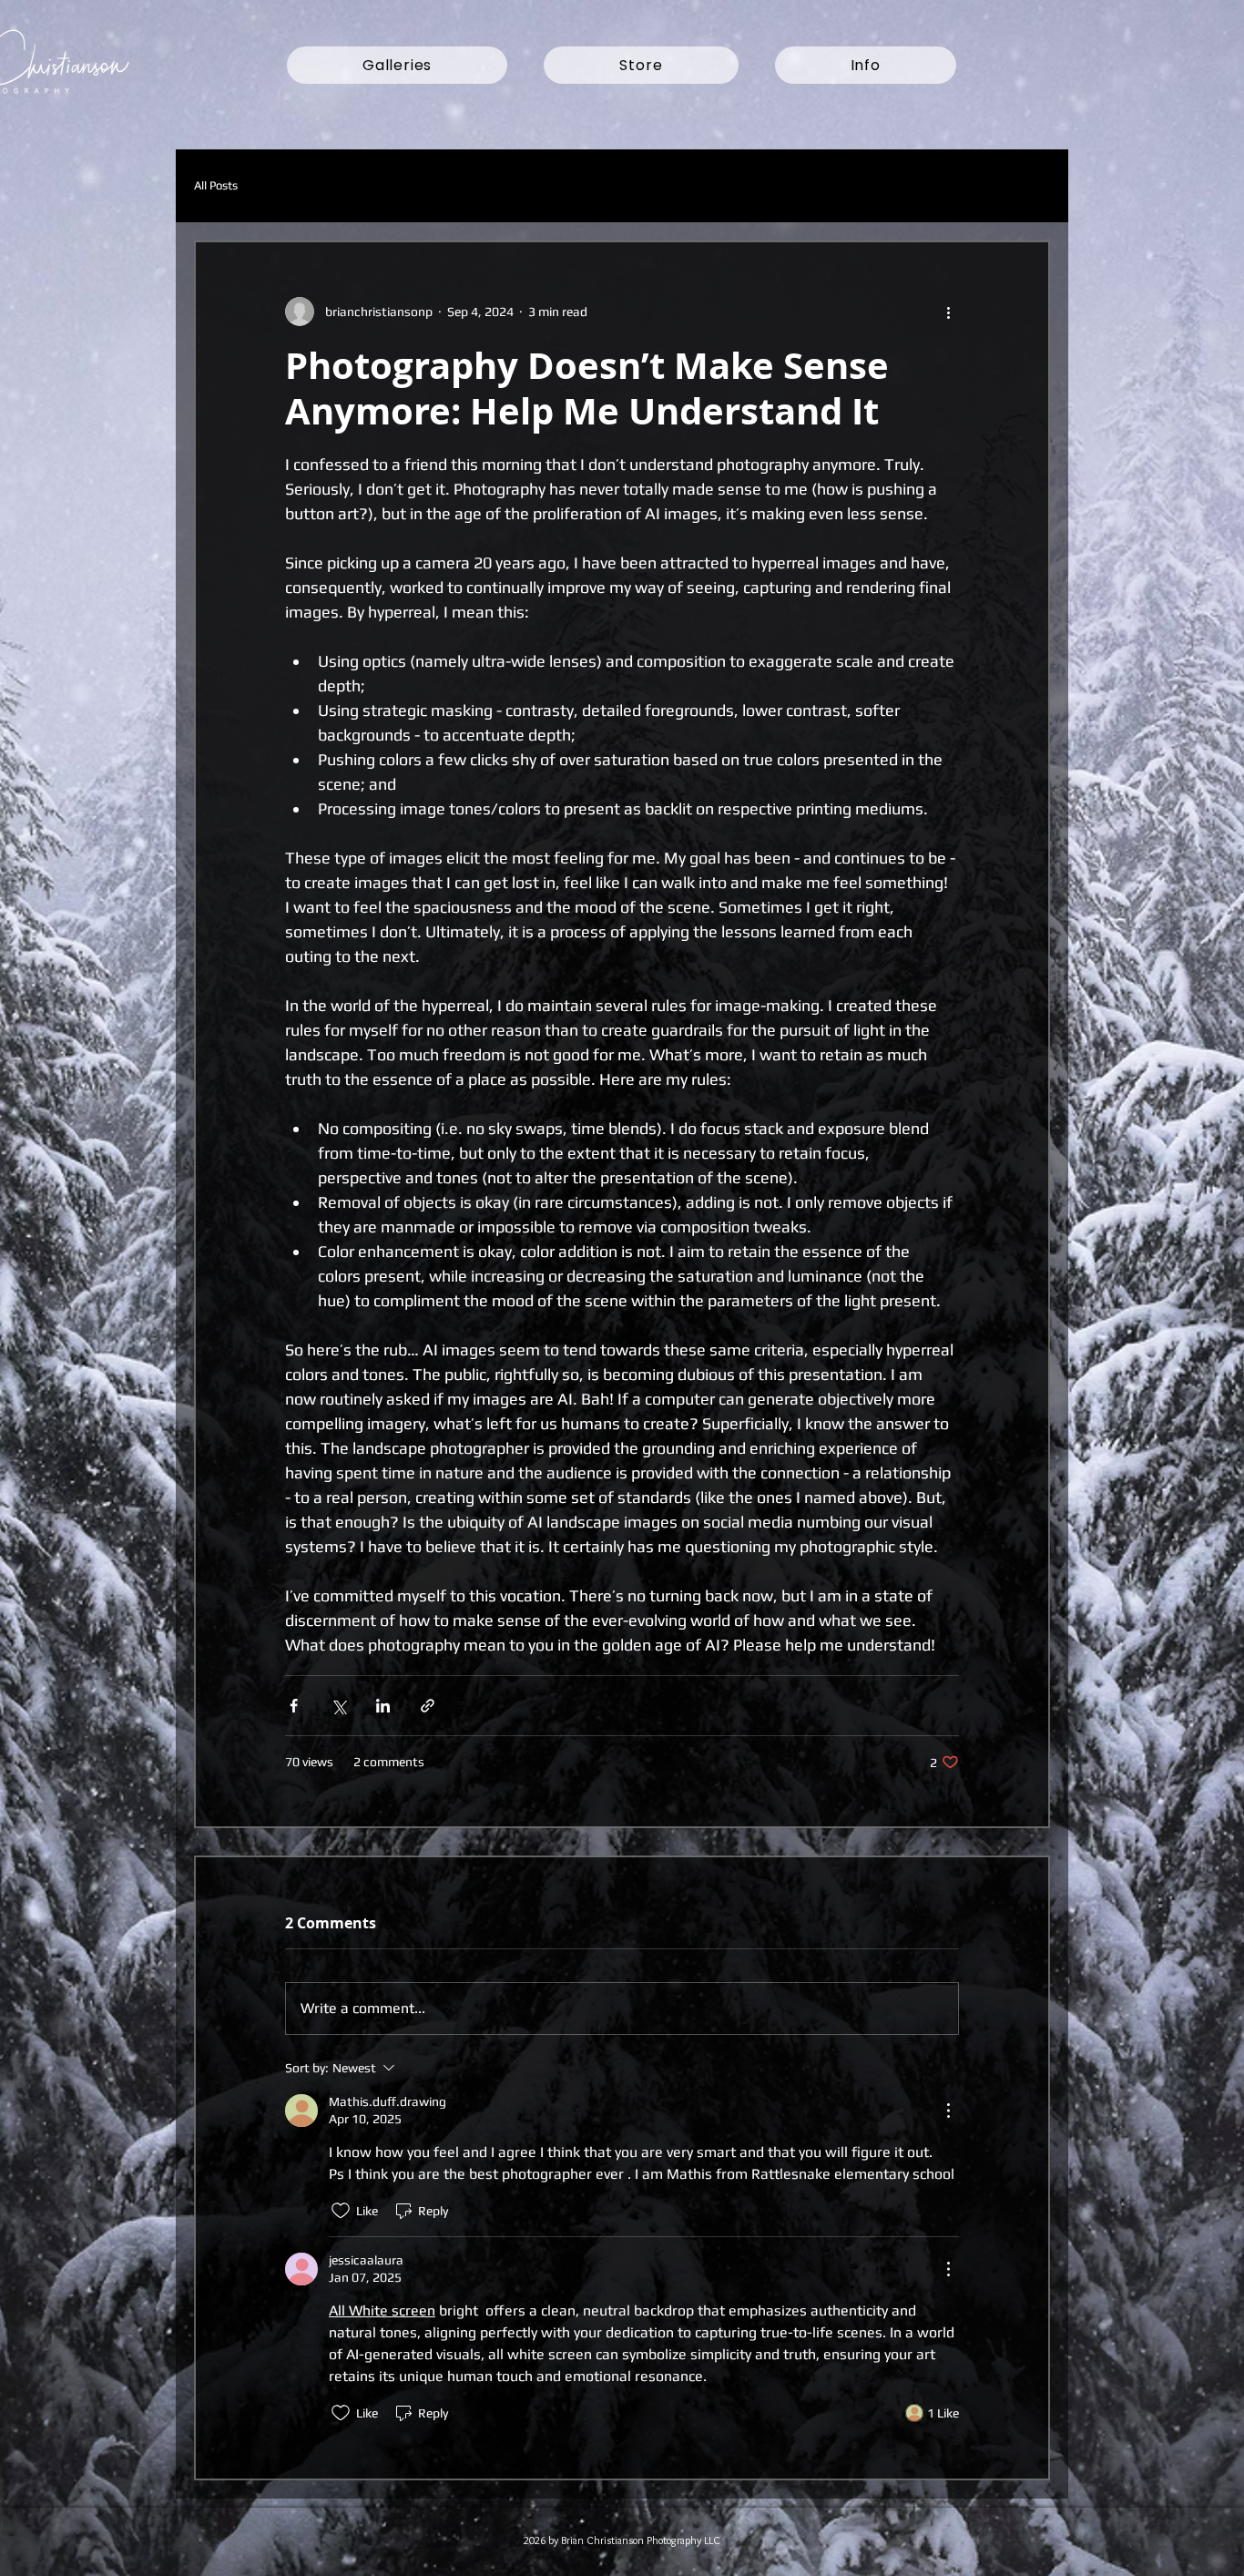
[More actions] (948, 312)
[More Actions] (948, 2111)
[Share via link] (428, 1706)
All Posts (216, 185)
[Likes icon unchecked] (341, 2211)
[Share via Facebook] (294, 1706)
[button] (397, 65)
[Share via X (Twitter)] (338, 1706)
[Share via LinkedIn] (383, 1706)
